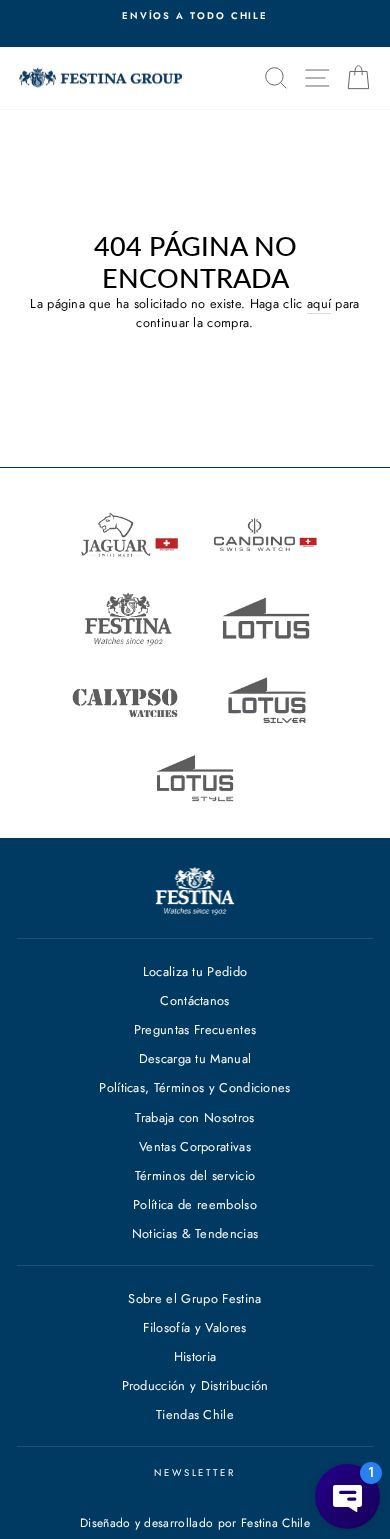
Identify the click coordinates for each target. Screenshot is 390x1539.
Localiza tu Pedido (195, 971)
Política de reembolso (195, 1204)
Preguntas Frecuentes (195, 1029)
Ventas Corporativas (195, 1146)
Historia (195, 1356)
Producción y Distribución (195, 1385)
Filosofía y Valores (194, 1327)
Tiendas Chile (195, 1414)
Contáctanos (195, 1000)
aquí (319, 304)
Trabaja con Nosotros (194, 1117)
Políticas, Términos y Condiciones (195, 1087)
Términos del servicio (195, 1175)
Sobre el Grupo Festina (194, 1298)
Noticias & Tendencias (195, 1233)
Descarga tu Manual (195, 1058)
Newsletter (195, 1473)
